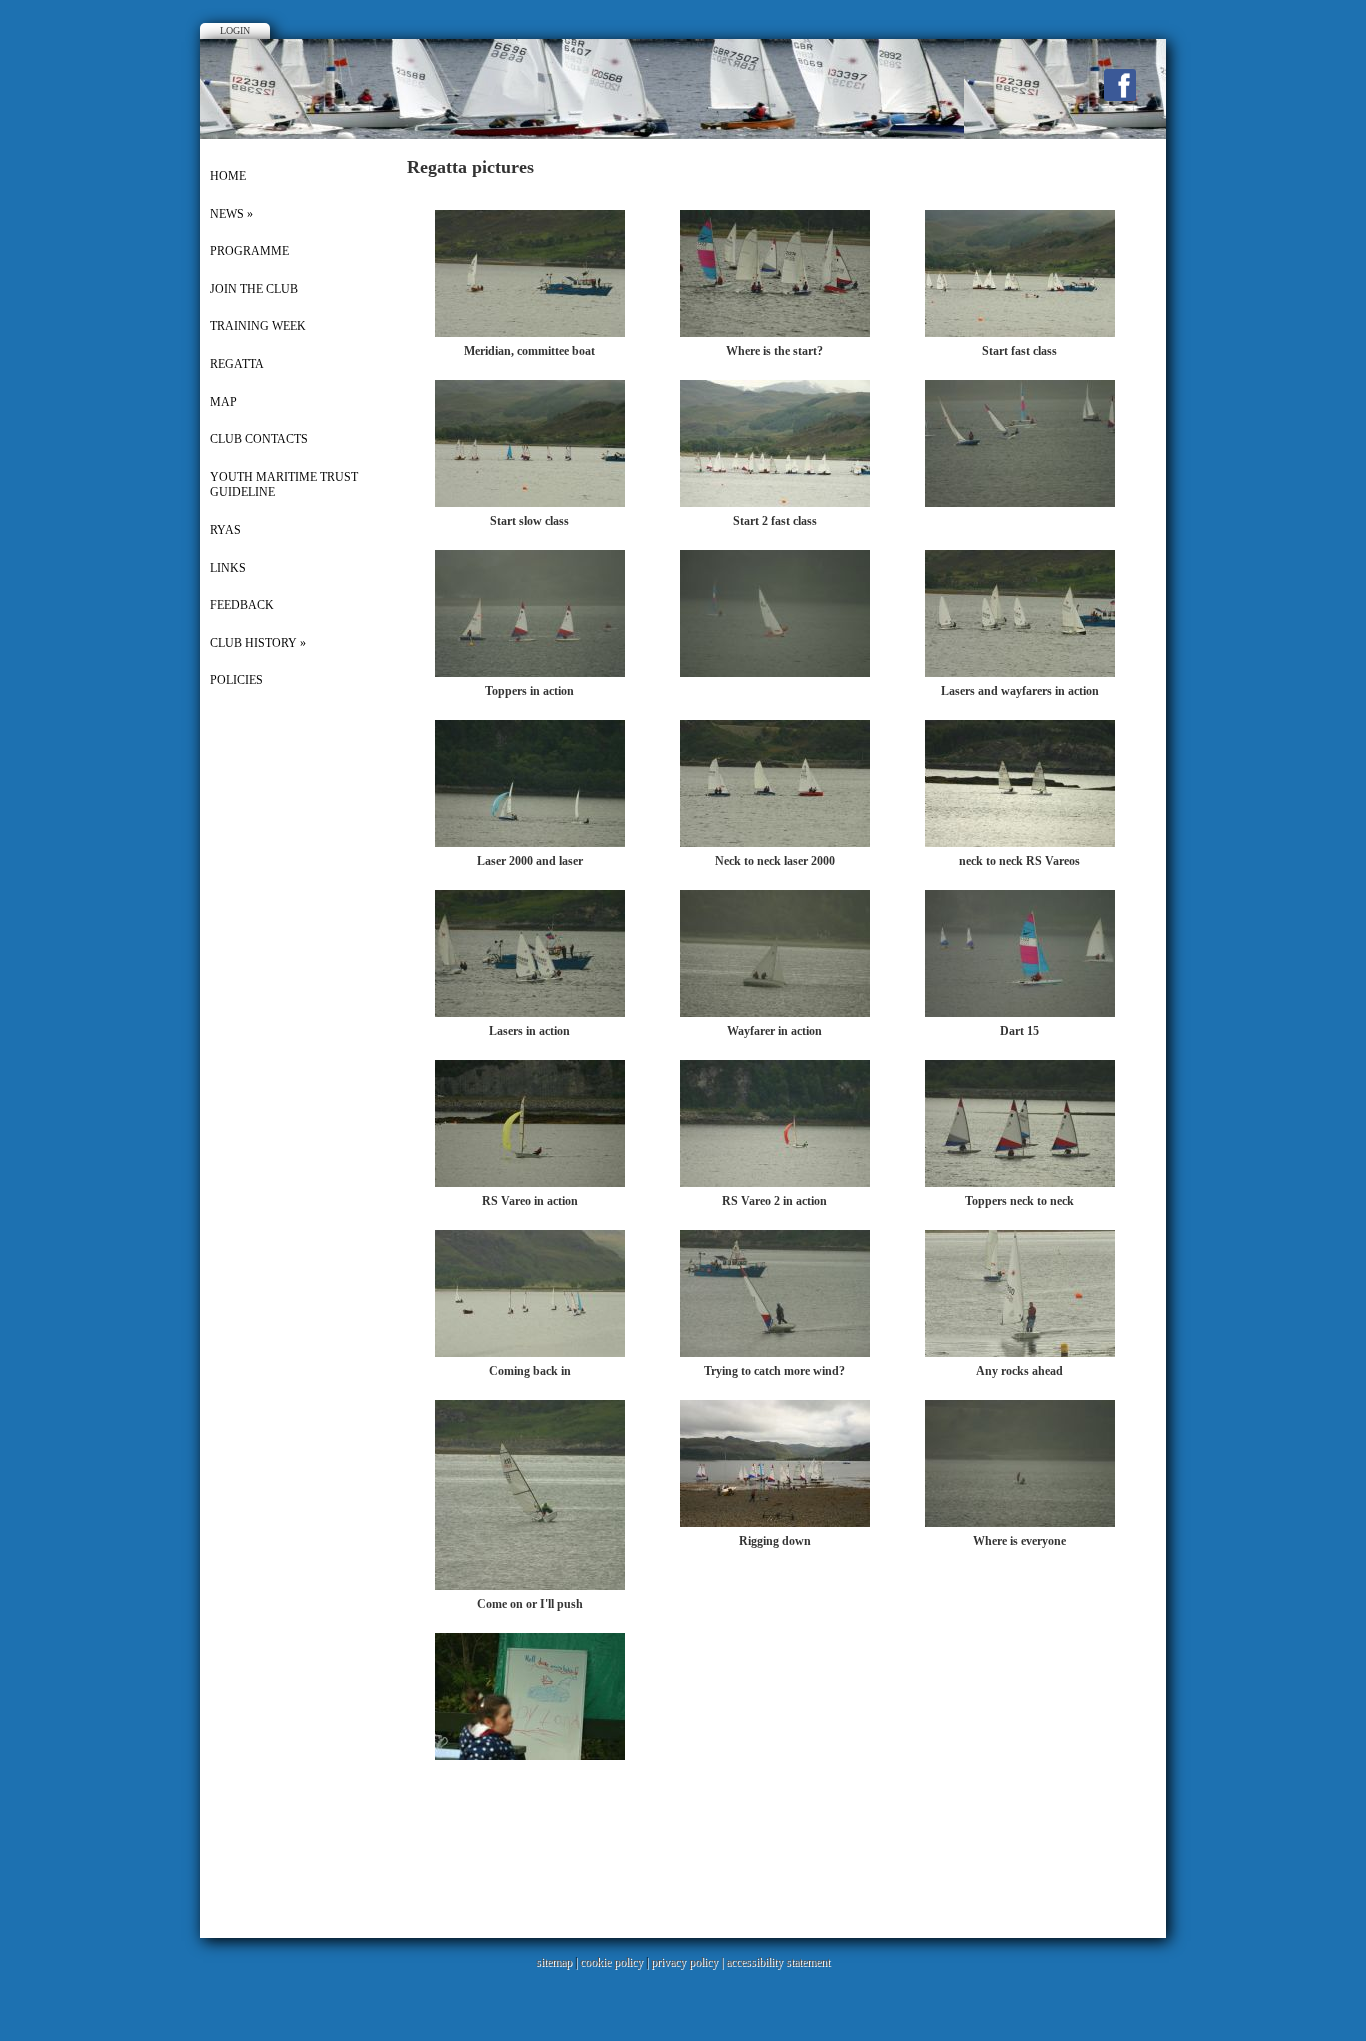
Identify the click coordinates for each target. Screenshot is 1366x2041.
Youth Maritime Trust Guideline (284, 485)
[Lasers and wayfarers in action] (1020, 673)
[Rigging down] (775, 1523)
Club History (258, 643)
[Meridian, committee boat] (530, 333)
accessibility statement (778, 1962)
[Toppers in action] (530, 673)
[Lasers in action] (530, 1013)
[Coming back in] (530, 1353)
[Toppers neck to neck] (1020, 1183)
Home (228, 176)
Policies (236, 680)
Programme (249, 251)
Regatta (237, 364)
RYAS (225, 530)
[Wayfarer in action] (775, 1013)
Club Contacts (259, 439)
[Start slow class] (530, 503)
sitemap (554, 1962)
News (231, 214)
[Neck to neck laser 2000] (775, 843)
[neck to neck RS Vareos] (1020, 843)
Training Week (258, 326)
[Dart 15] (1020, 1013)
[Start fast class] (1020, 333)
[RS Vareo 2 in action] (775, 1183)
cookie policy (611, 1962)
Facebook (1120, 85)
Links (228, 568)
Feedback (242, 605)
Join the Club (254, 289)
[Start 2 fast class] (775, 503)
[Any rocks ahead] (1020, 1353)
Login (235, 30)
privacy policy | (688, 1962)
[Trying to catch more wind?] (775, 1353)
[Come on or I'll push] (530, 1586)
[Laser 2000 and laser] (530, 843)
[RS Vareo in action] (530, 1183)
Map (223, 402)
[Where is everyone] (1020, 1523)
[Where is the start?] (775, 333)
